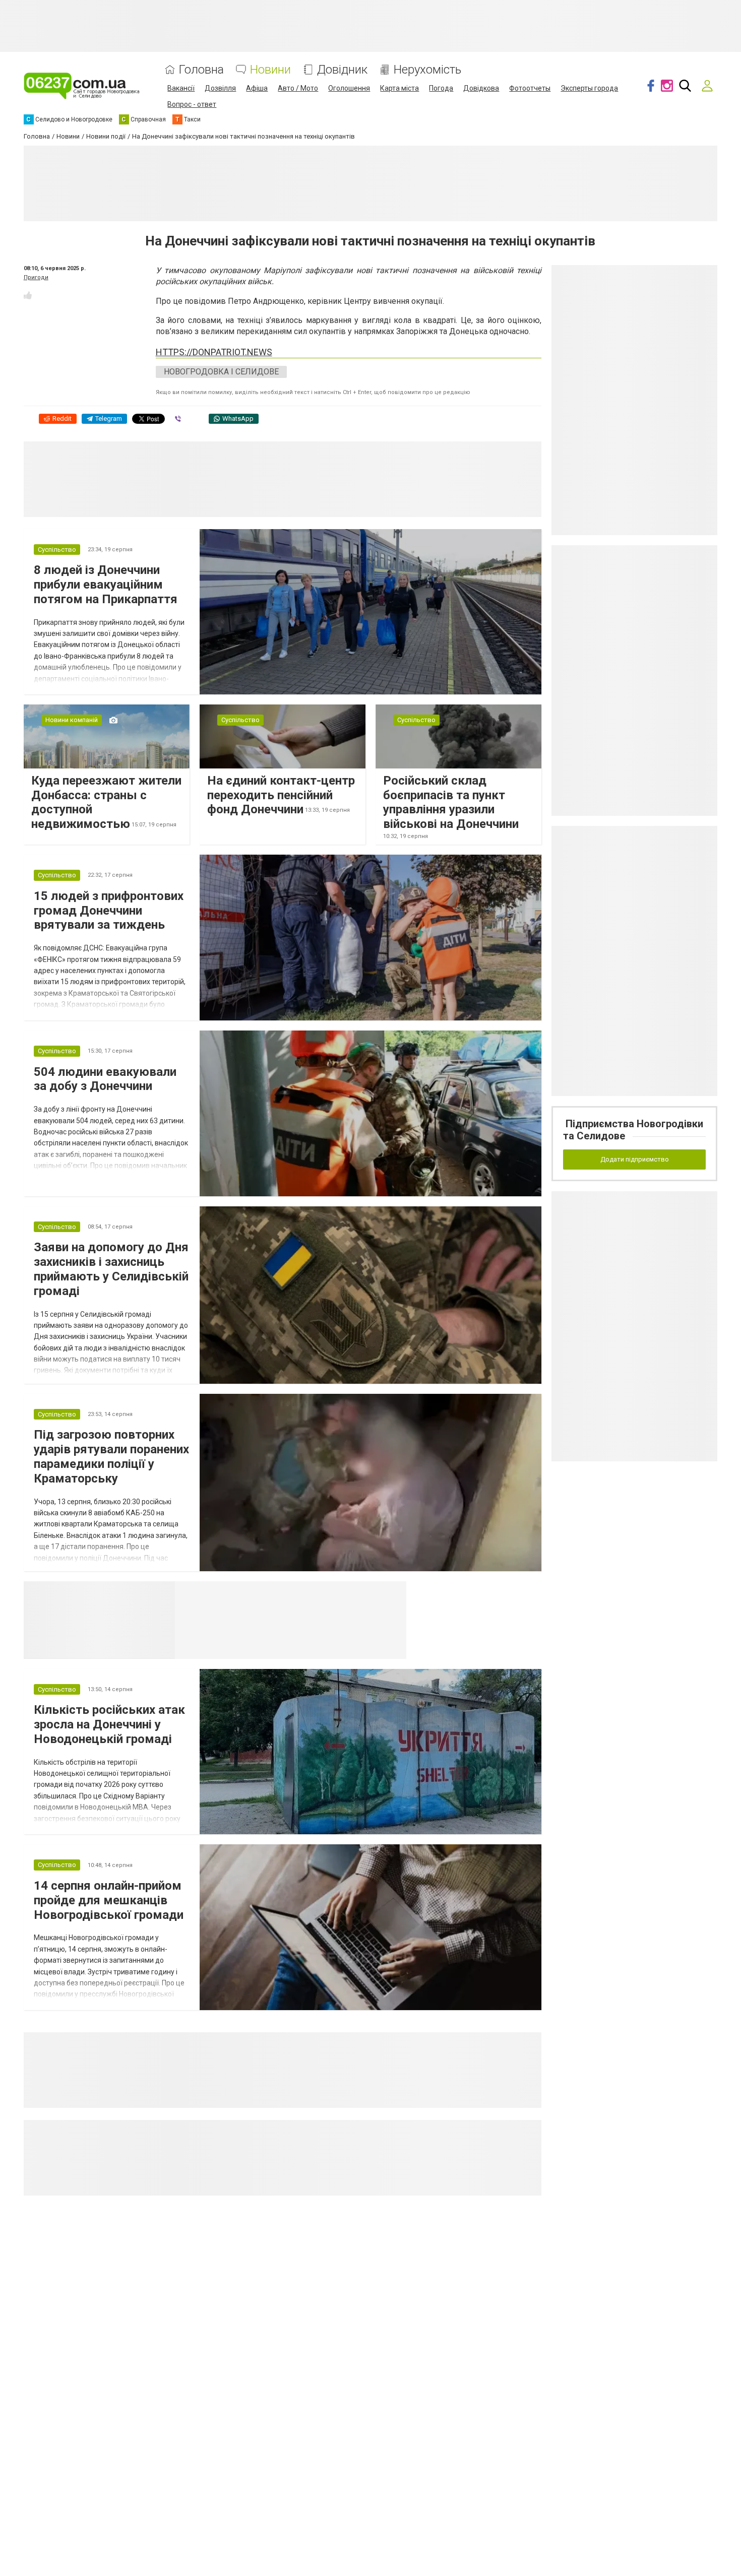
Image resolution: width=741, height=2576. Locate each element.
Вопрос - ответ (192, 104)
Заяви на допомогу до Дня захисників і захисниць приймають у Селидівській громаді (111, 1269)
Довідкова (481, 88)
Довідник (342, 70)
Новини (270, 70)
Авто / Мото (298, 88)
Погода (441, 88)
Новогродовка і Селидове (221, 372)
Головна (201, 70)
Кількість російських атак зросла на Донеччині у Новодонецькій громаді (109, 1724)
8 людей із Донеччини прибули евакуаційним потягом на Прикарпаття (106, 585)
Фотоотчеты (530, 88)
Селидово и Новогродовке (242, 1594)
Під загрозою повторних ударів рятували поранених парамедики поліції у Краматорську (111, 1456)
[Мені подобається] (28, 295)
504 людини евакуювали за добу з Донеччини (105, 1079)
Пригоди (36, 277)
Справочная (334, 1594)
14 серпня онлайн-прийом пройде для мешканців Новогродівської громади (109, 1900)
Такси (392, 1594)
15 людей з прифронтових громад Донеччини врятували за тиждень (109, 911)
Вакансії (181, 88)
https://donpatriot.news (214, 352)
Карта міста (399, 88)
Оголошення (349, 88)
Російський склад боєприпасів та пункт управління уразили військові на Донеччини (451, 802)
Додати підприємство (635, 1159)
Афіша (257, 88)
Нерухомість (427, 70)
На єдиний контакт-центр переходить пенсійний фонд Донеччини (281, 795)
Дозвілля (220, 88)
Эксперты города (589, 88)
